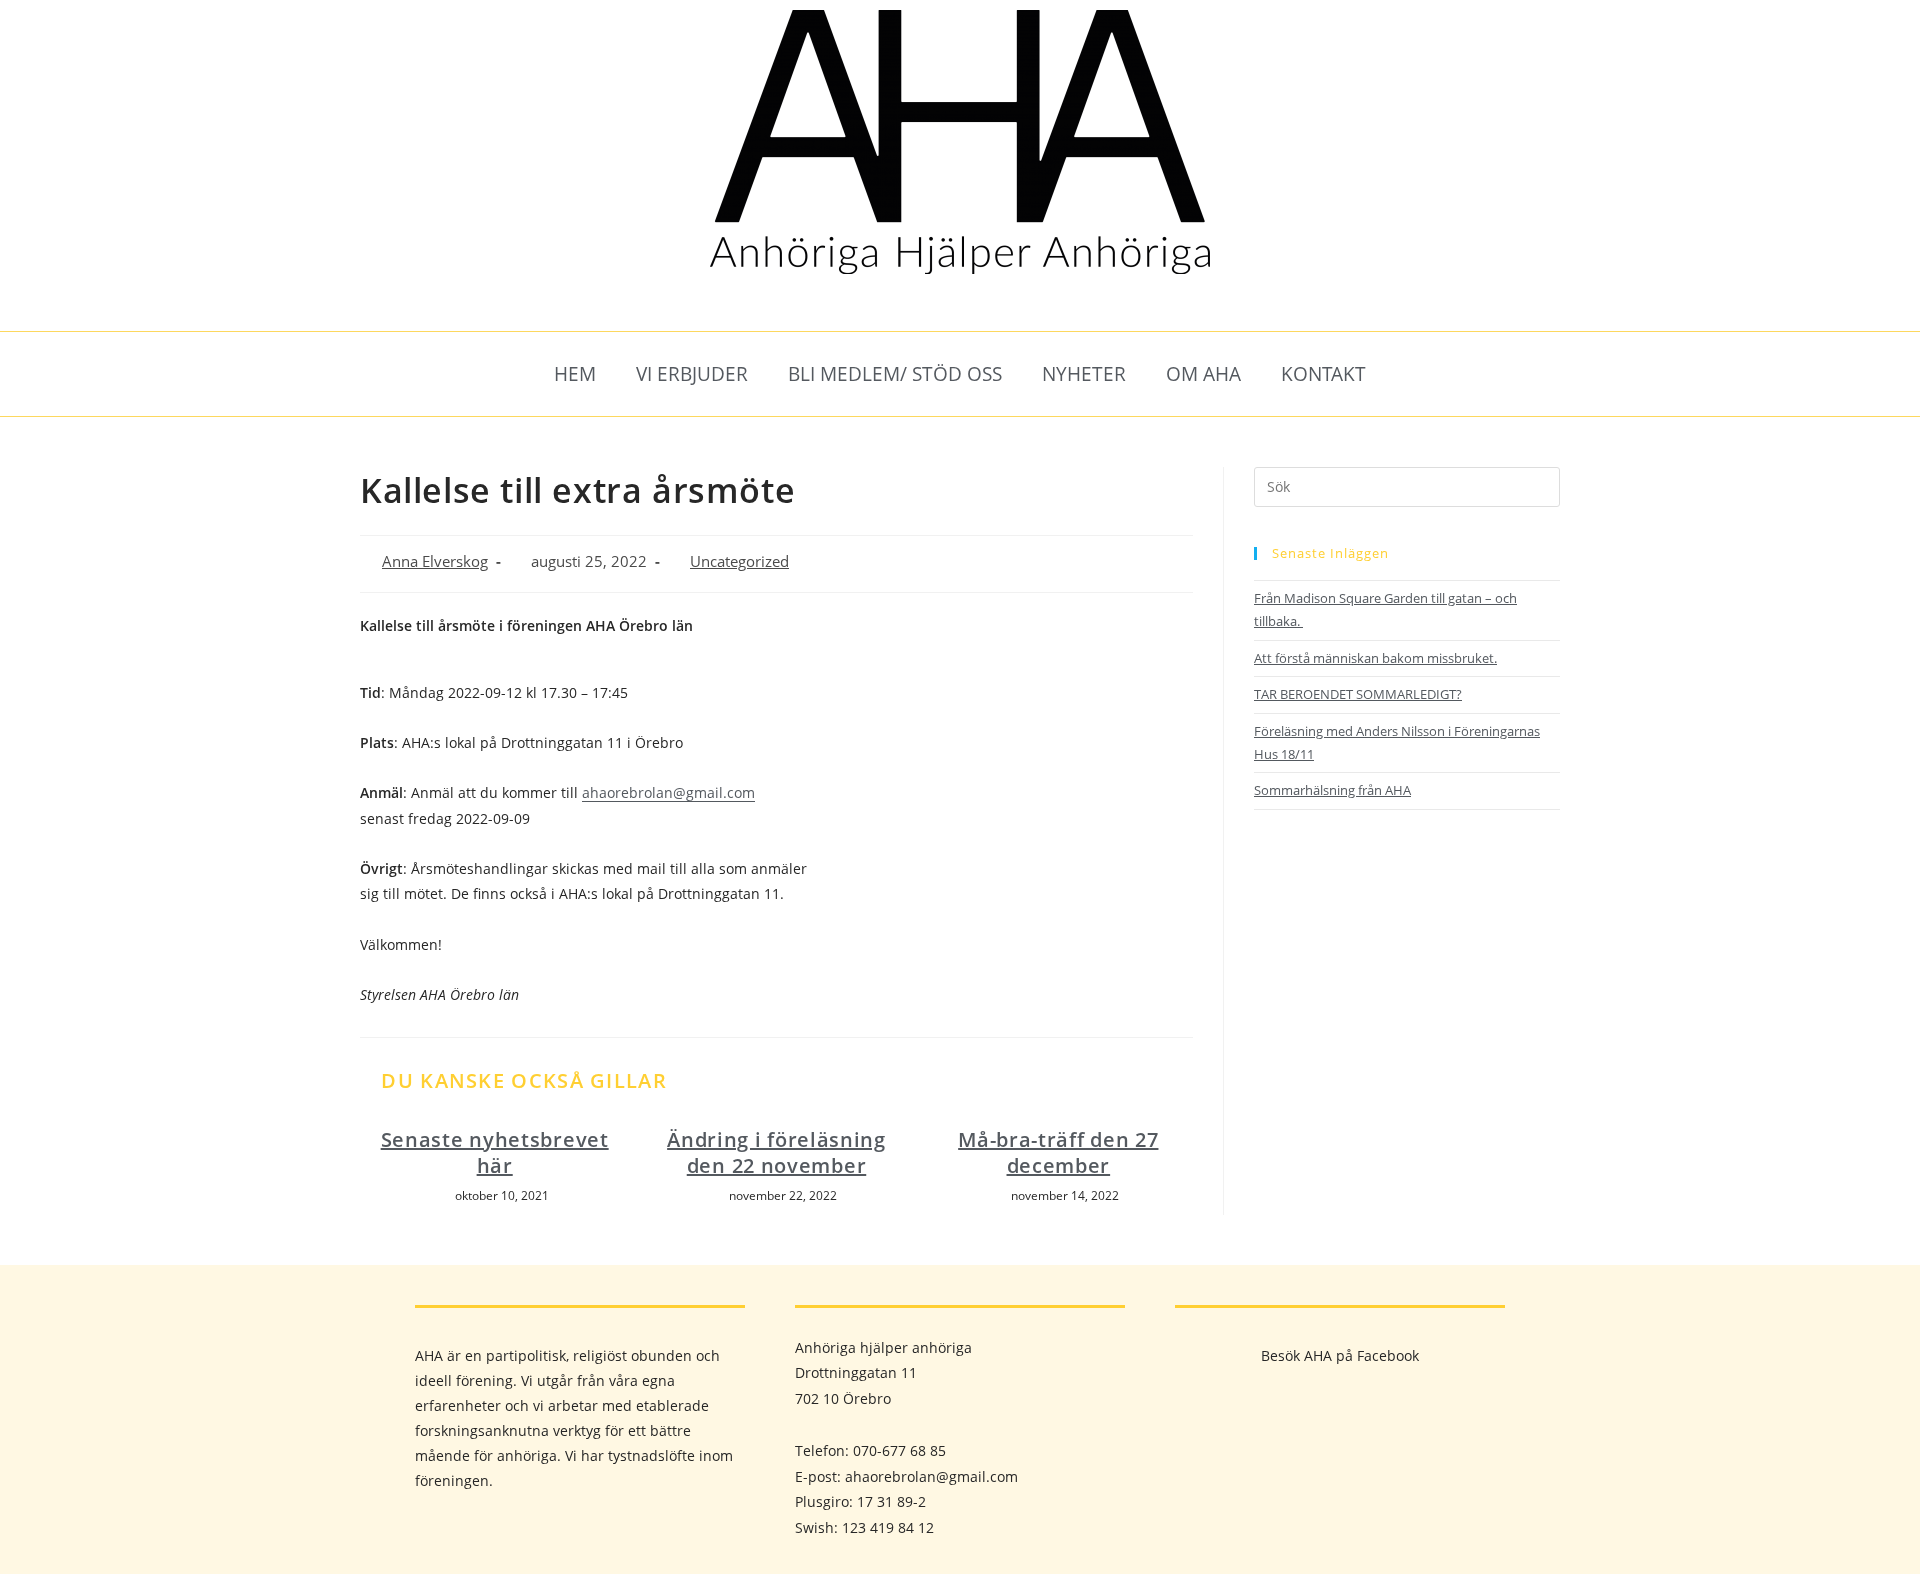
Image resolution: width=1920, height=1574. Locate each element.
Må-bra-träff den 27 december (1058, 1153)
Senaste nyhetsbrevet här (495, 1153)
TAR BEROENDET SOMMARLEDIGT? (1358, 694)
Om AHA (1203, 374)
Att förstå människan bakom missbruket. (1375, 658)
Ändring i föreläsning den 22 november (776, 1153)
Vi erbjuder (692, 374)
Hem (575, 374)
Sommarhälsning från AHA (1332, 790)
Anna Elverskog (435, 561)
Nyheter (1084, 374)
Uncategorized (739, 561)
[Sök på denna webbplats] (1407, 485)
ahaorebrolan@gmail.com (668, 792)
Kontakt (1323, 374)
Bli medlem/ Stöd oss (895, 374)
